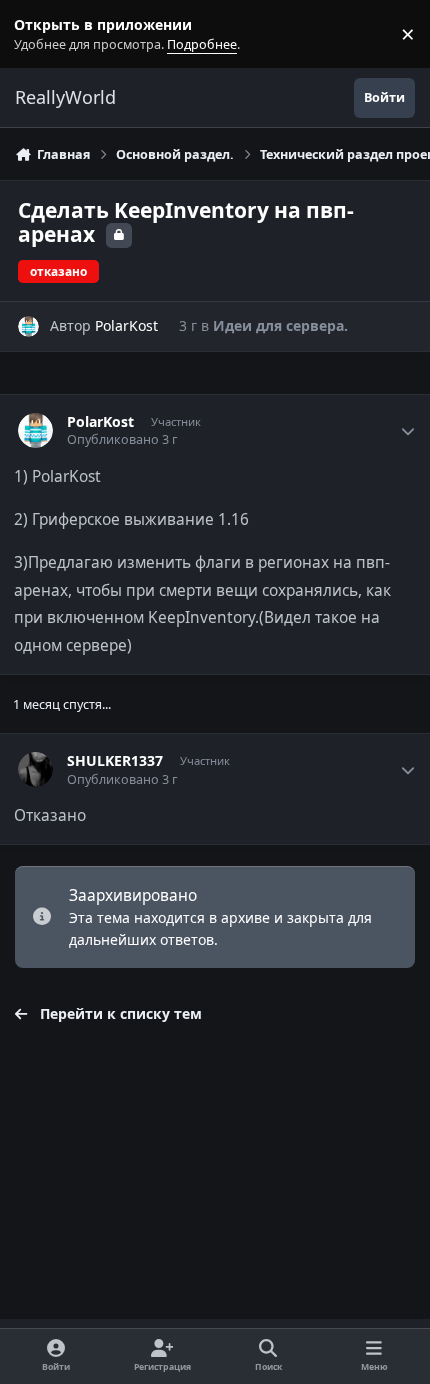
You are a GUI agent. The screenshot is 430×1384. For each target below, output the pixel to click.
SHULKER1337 (115, 761)
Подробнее (38, 34)
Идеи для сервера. (280, 325)
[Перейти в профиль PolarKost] (28, 326)
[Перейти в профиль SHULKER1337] (35, 769)
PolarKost (126, 325)
